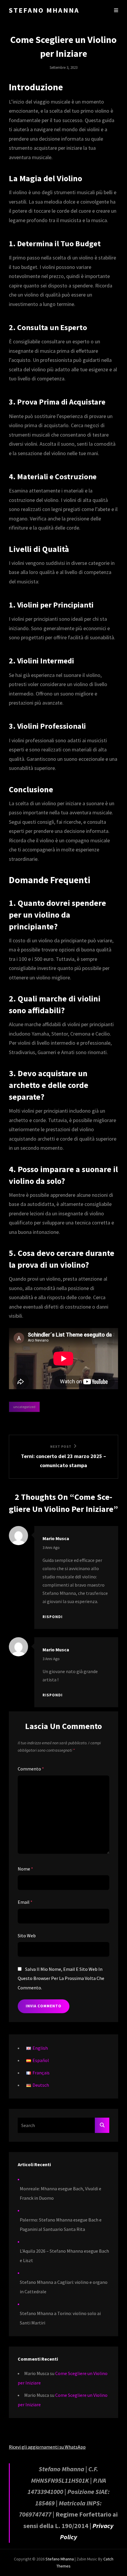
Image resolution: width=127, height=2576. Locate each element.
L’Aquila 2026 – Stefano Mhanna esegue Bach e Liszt (64, 2256)
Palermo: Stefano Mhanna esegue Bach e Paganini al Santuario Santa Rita (61, 2224)
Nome (25, 1869)
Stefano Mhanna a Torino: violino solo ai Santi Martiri (60, 2318)
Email (25, 1902)
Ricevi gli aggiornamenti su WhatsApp (47, 2447)
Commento (31, 1769)
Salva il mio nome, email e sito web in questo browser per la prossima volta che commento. (61, 1978)
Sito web (27, 1936)
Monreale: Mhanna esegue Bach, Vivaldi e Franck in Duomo (61, 2193)
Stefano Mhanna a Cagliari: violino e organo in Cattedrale (64, 2287)
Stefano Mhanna (44, 10)
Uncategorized (24, 1407)
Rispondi (53, 1617)
